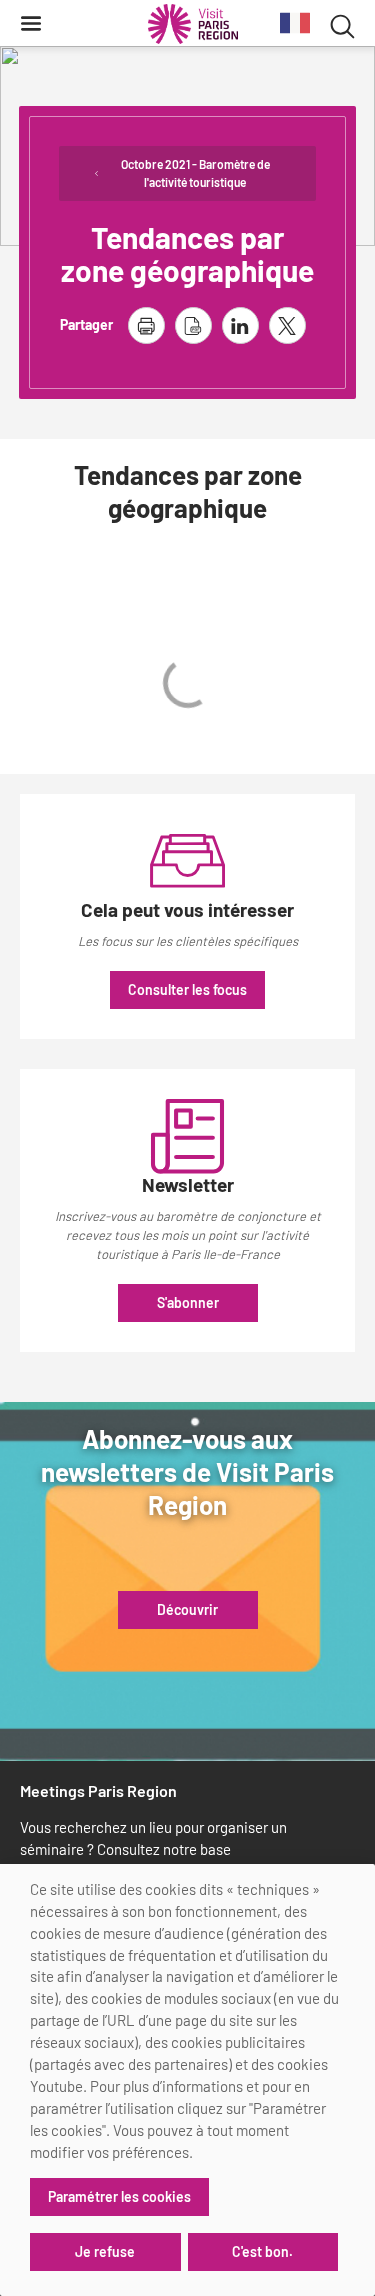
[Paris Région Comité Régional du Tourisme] (193, 24)
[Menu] (31, 23)
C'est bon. (262, 2251)
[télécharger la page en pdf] (193, 325)
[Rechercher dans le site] (342, 23)
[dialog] (187, 2080)
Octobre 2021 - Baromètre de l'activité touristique (195, 173)
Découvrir (187, 1610)
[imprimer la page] (146, 325)
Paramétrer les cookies (119, 2196)
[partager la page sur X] (287, 325)
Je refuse (105, 2251)
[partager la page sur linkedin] (240, 325)
